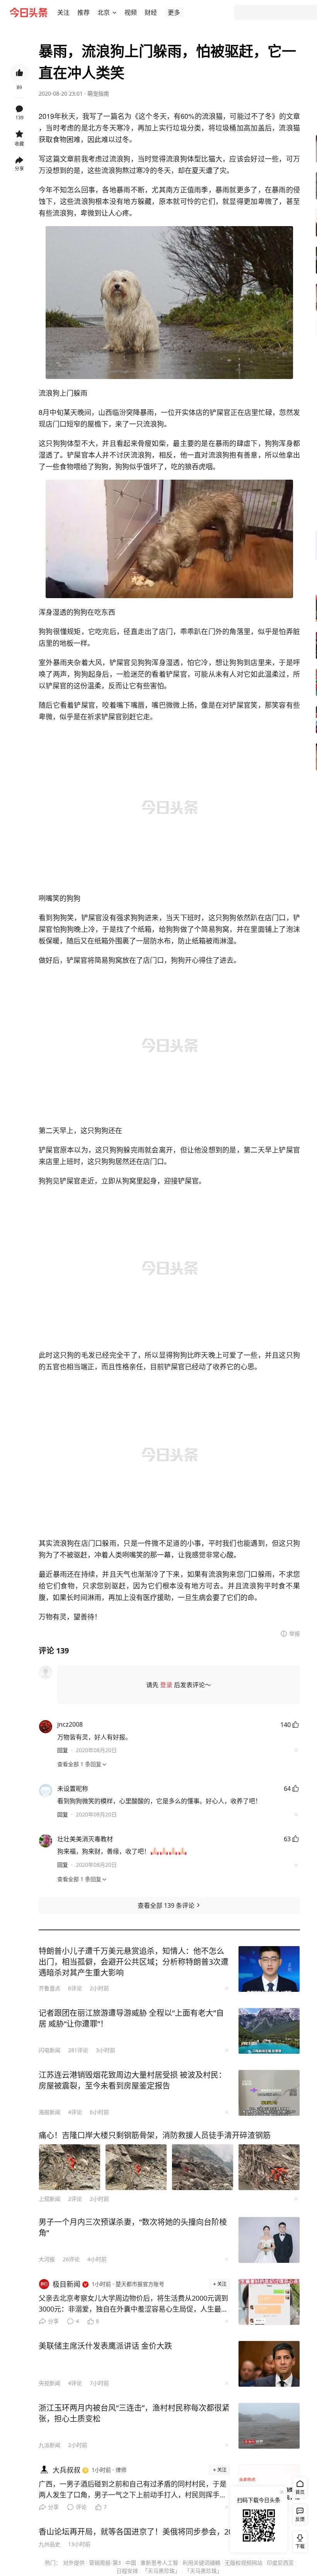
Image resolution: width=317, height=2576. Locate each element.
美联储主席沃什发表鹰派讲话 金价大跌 (105, 2346)
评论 (81, 2507)
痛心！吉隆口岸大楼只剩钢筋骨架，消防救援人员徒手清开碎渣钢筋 (155, 2135)
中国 (131, 2563)
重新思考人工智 (159, 2563)
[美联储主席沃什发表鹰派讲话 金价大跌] (269, 2364)
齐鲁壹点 (49, 1988)
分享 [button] (19, 169)
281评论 (78, 2050)
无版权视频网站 (244, 2563)
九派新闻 (49, 2445)
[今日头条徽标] (29, 12)
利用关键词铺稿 (201, 2563)
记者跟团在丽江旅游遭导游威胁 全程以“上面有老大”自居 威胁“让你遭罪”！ (131, 2018)
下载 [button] (298, 2540)
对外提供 (74, 2563)
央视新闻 (49, 2383)
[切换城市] (114, 12)
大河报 (47, 2259)
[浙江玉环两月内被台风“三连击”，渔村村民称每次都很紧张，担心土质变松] (269, 2426)
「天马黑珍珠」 (161, 2571)
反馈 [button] (300, 2519)
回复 (63, 1750)
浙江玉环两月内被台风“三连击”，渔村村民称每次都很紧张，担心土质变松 (134, 2413)
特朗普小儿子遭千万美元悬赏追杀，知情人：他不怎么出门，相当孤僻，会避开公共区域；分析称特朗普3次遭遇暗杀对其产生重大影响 (134, 1962)
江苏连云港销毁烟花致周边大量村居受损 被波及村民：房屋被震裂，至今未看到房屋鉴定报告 (132, 2080)
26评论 (71, 2259)
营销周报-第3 (105, 2563)
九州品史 (49, 2544)
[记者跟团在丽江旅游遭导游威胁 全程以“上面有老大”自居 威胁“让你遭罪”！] (269, 2031)
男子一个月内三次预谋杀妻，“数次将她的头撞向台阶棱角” (133, 2227)
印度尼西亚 (280, 2563)
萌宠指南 (98, 93)
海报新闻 (49, 2112)
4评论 (75, 2112)
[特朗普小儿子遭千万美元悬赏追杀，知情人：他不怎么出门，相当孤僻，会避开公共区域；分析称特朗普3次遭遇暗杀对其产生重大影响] (269, 1969)
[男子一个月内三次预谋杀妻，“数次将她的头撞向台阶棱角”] (269, 2240)
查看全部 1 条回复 (79, 1764)
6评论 (75, 1988)
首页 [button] (300, 2492)
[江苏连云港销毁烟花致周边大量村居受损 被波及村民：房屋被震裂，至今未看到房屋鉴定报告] (269, 2093)
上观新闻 (49, 2199)
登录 (166, 1685)
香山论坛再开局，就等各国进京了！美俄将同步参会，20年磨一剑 (151, 2532)
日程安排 (127, 2571)
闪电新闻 (49, 2050)
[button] (63, 12)
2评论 (75, 2199)
